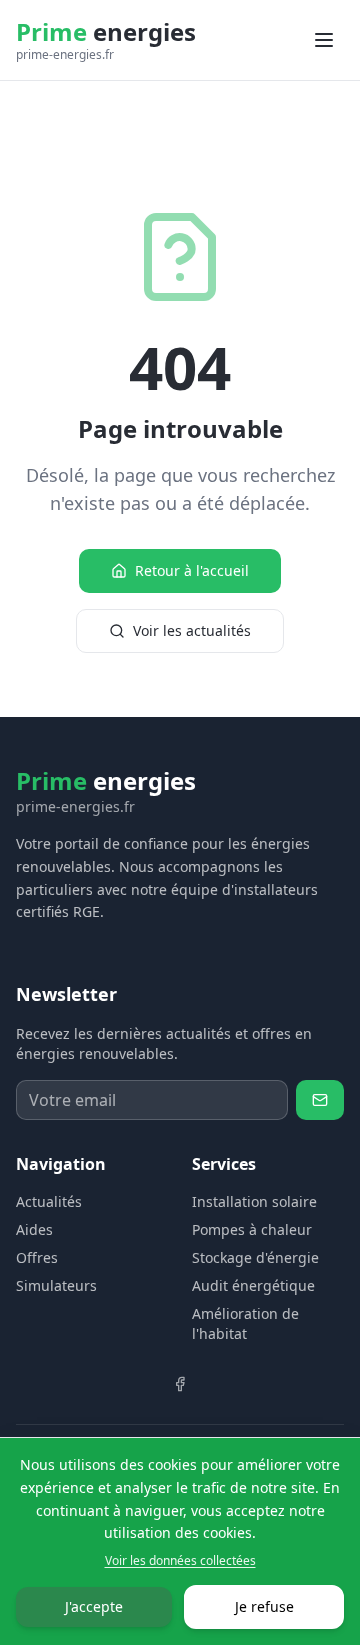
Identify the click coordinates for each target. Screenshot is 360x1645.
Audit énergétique (253, 1285)
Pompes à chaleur (252, 1229)
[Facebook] (180, 1384)
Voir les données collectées (180, 1561)
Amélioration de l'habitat (245, 1323)
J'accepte (94, 1606)
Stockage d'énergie (255, 1257)
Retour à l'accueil (192, 570)
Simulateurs (56, 1285)
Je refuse (264, 1606)
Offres (37, 1257)
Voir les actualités (192, 630)
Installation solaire (254, 1201)
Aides (34, 1229)
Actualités (49, 1201)
